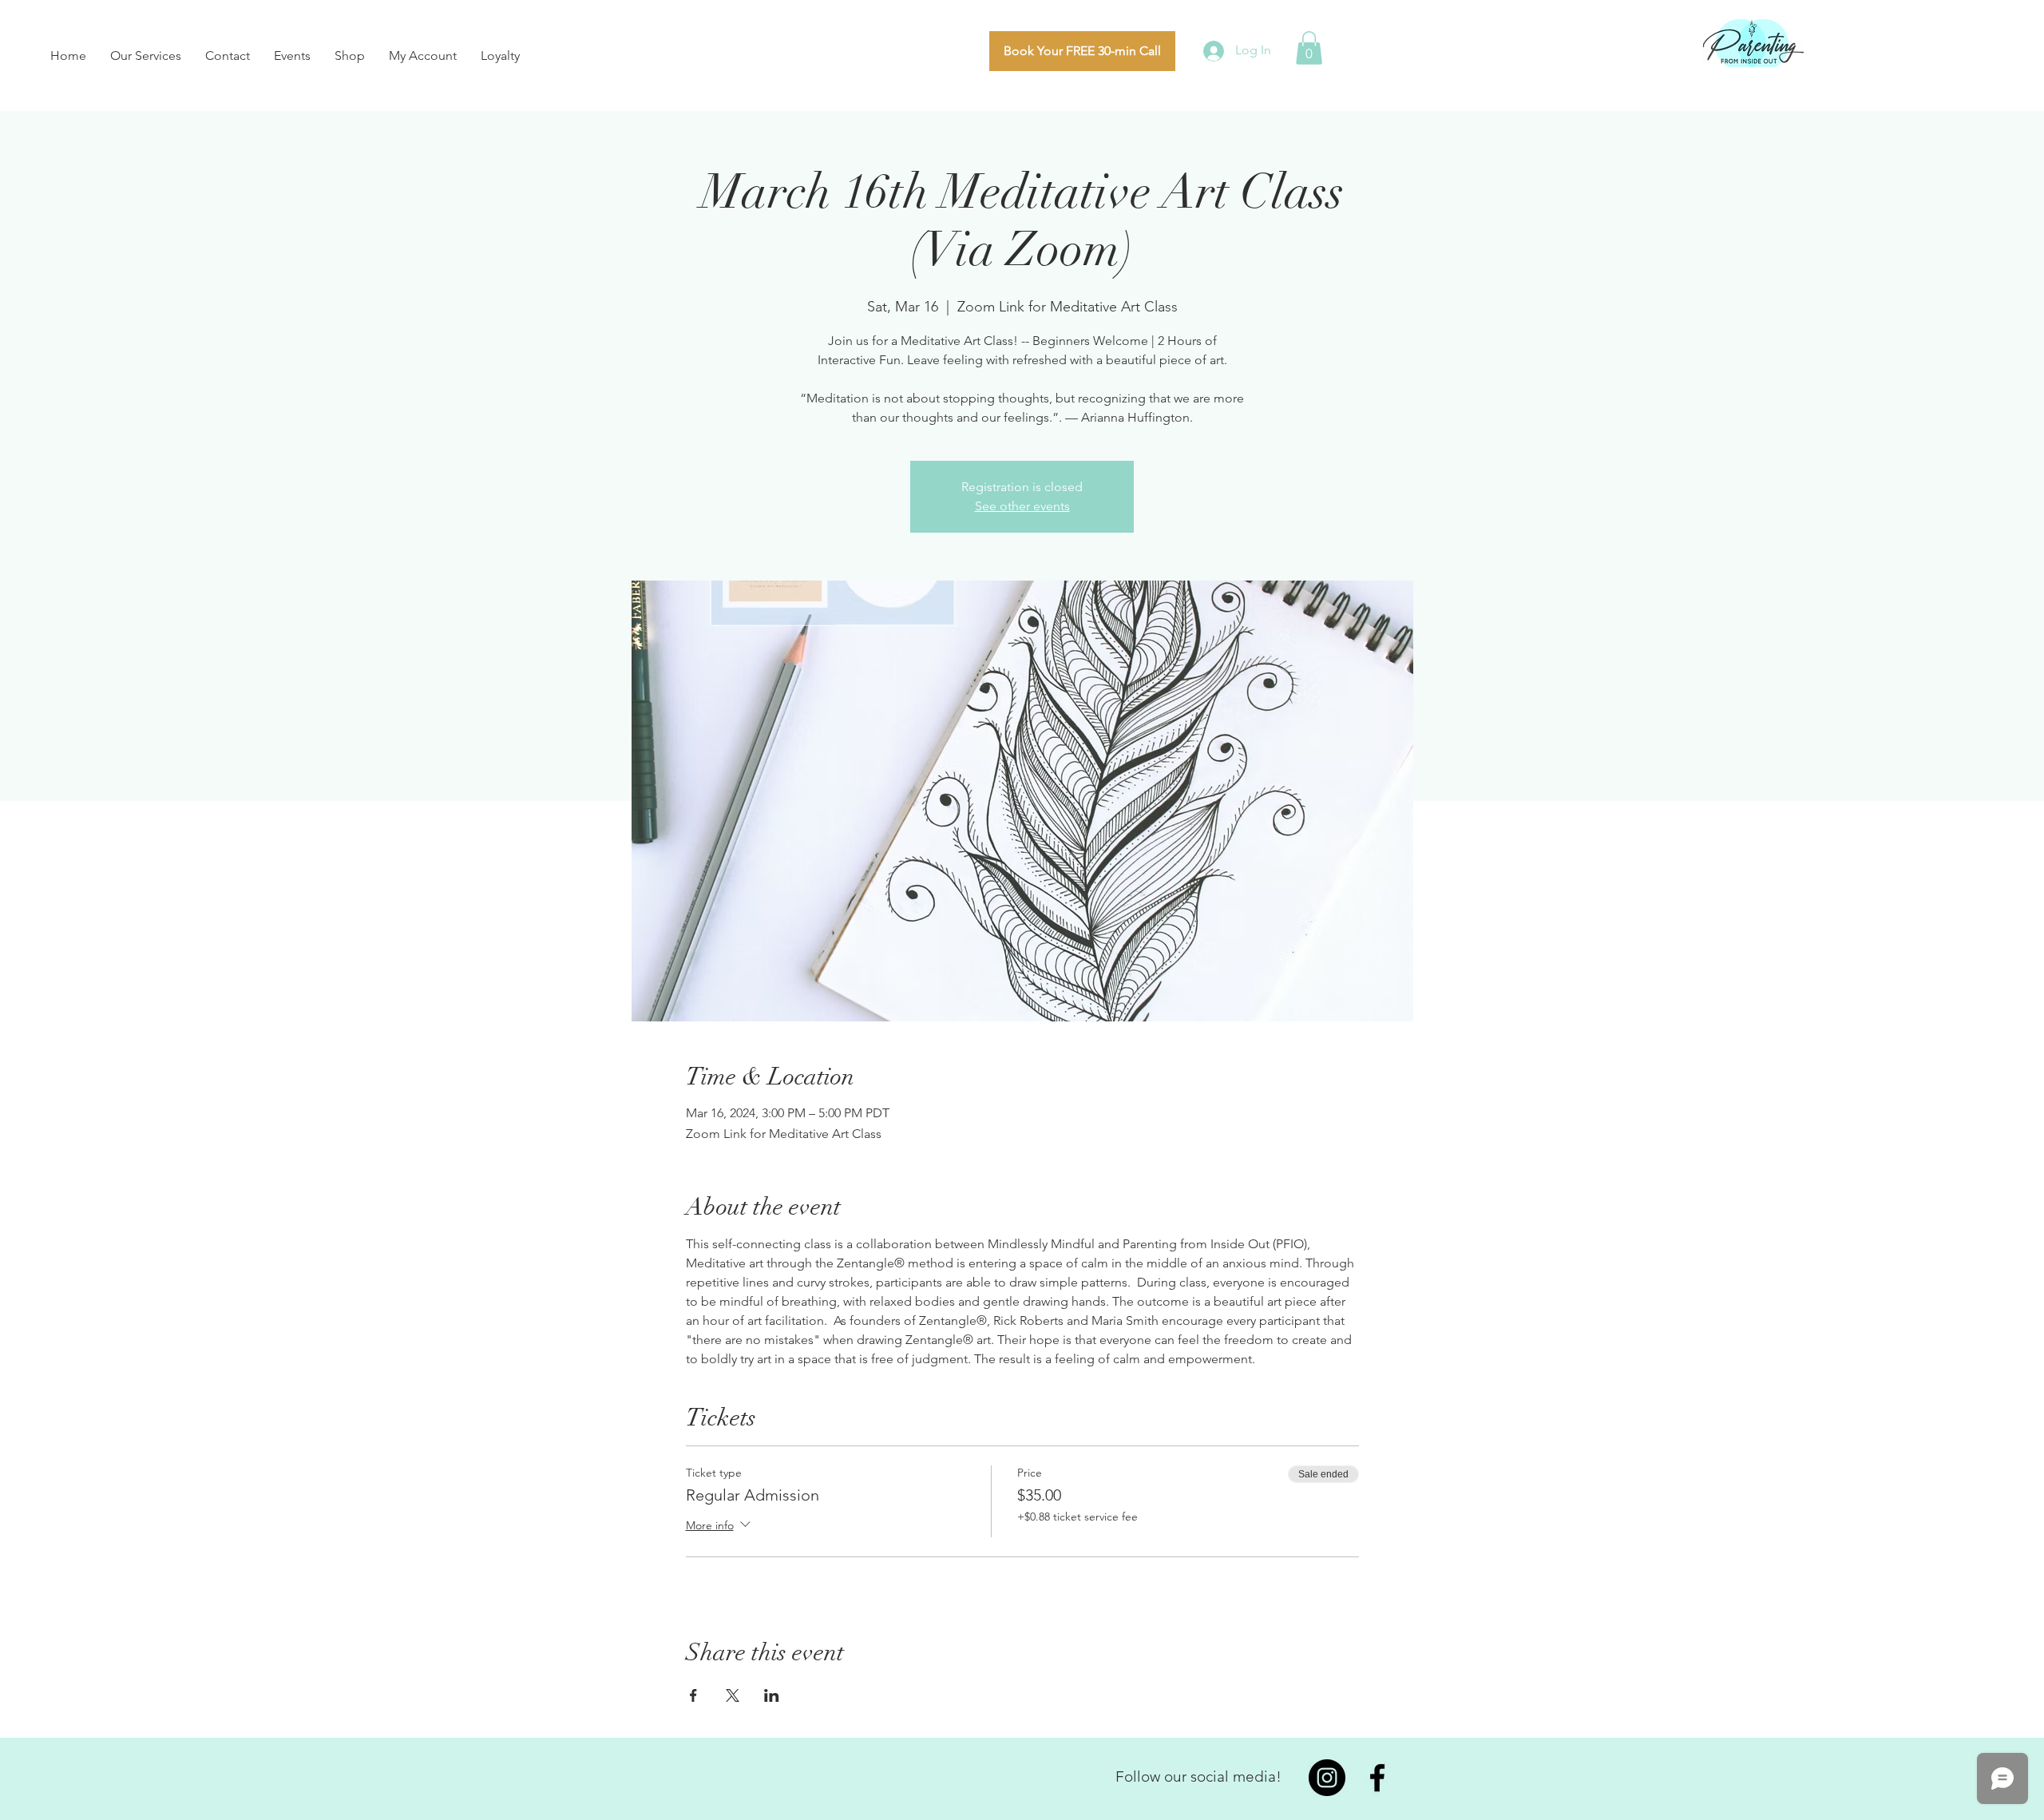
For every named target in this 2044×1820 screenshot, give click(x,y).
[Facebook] (1377, 1778)
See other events (1022, 506)
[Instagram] (1327, 1778)
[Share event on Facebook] (693, 1695)
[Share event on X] (733, 1695)
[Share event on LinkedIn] (772, 1695)
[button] (1309, 48)
